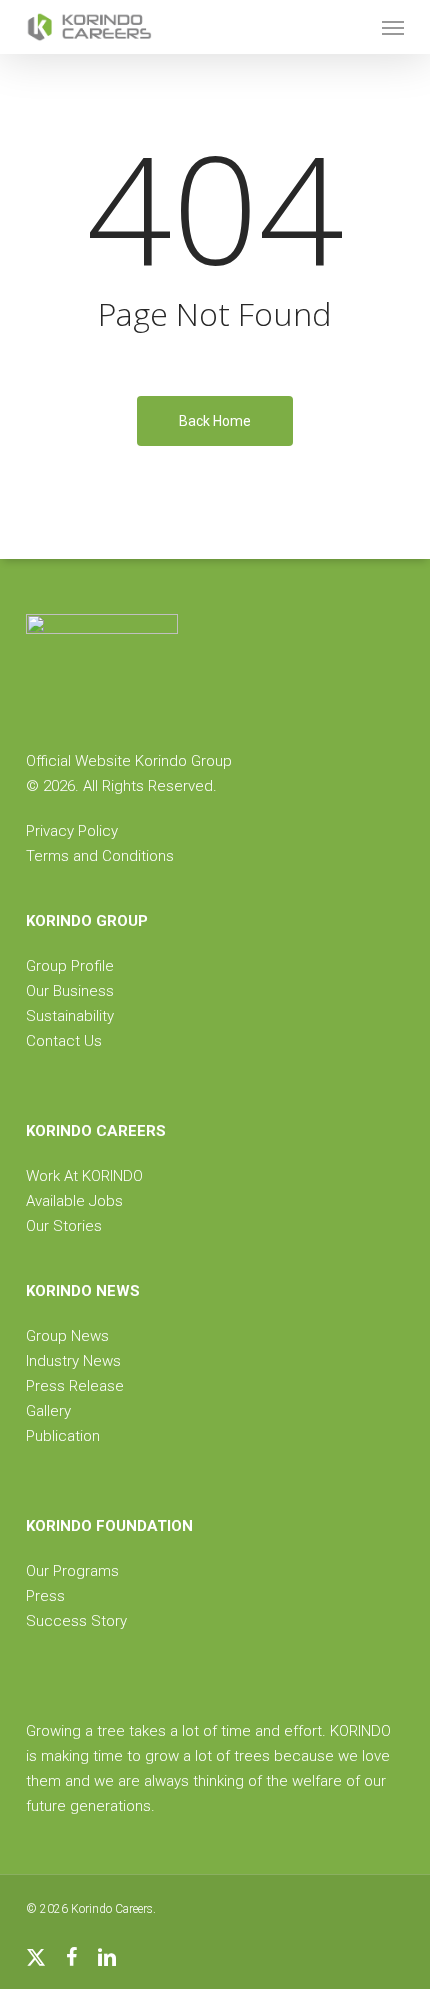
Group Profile (70, 966)
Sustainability (70, 1016)
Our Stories (64, 1226)
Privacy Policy (72, 831)
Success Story (76, 1621)
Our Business (70, 991)
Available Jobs (74, 1201)
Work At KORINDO (84, 1176)
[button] (393, 27)
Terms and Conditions (100, 856)
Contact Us (64, 1041)
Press (45, 1596)
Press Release (75, 1386)
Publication (63, 1436)
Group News (67, 1336)
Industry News (73, 1361)
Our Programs (72, 1571)
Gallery (48, 1411)
